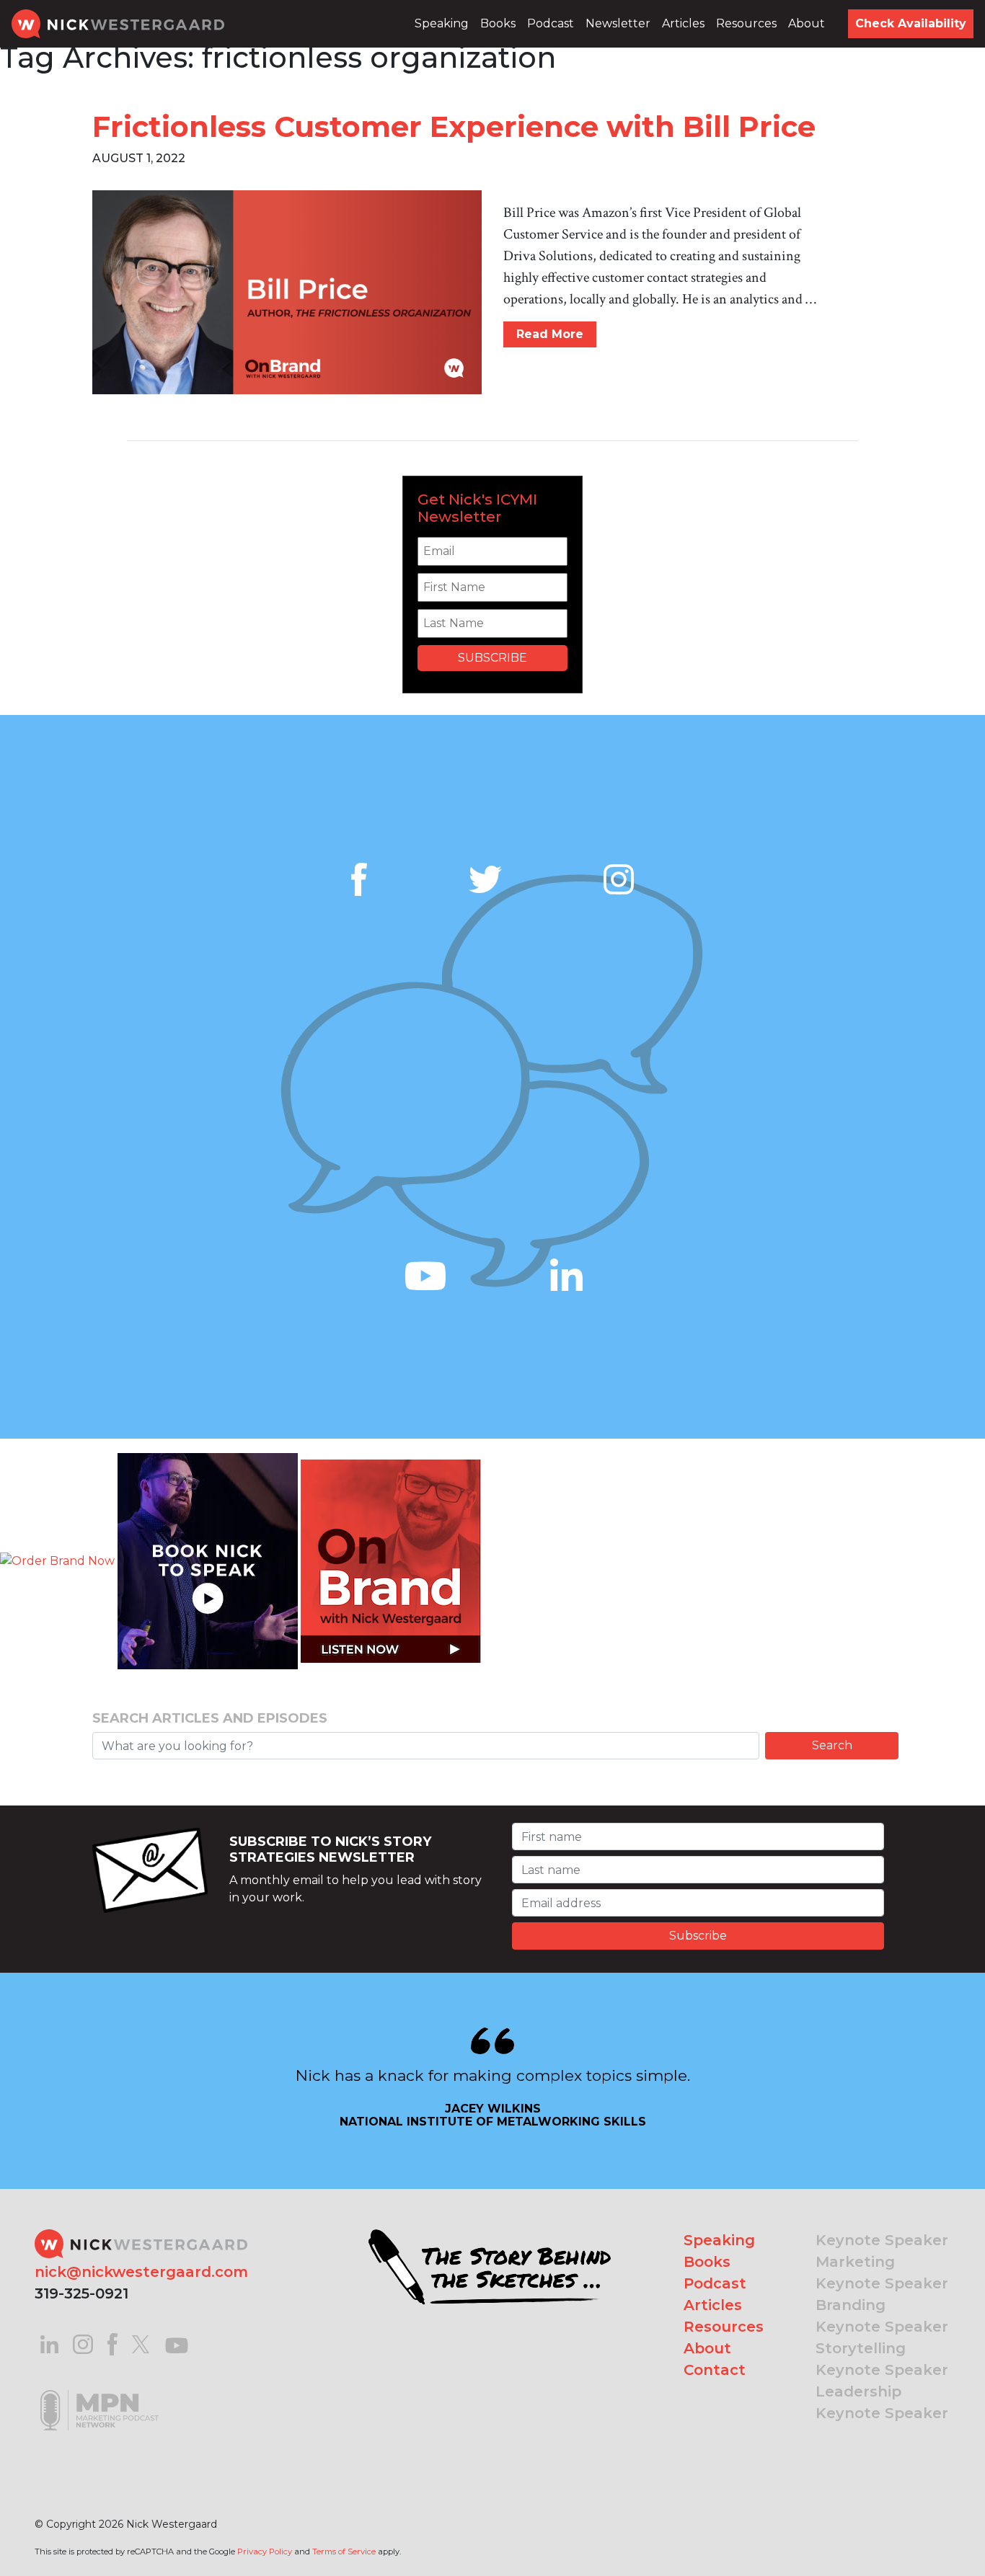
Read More (550, 334)
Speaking (442, 23)
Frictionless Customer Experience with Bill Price (454, 126)
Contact (715, 2370)
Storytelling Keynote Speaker (882, 2359)
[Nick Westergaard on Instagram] (83, 2344)
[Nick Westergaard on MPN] (100, 2392)
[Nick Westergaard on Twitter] (141, 2344)
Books (498, 23)
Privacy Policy (265, 2551)
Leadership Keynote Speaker (882, 2402)
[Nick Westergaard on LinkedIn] (49, 2344)
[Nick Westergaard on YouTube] (177, 2344)
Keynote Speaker (882, 2240)
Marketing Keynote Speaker (882, 2273)
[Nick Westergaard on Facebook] (113, 2344)
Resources (746, 23)
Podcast (551, 23)
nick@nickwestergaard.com (141, 2272)
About (807, 23)
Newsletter (618, 23)
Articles (683, 23)
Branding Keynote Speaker (882, 2316)
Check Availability (911, 23)
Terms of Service (344, 2551)
